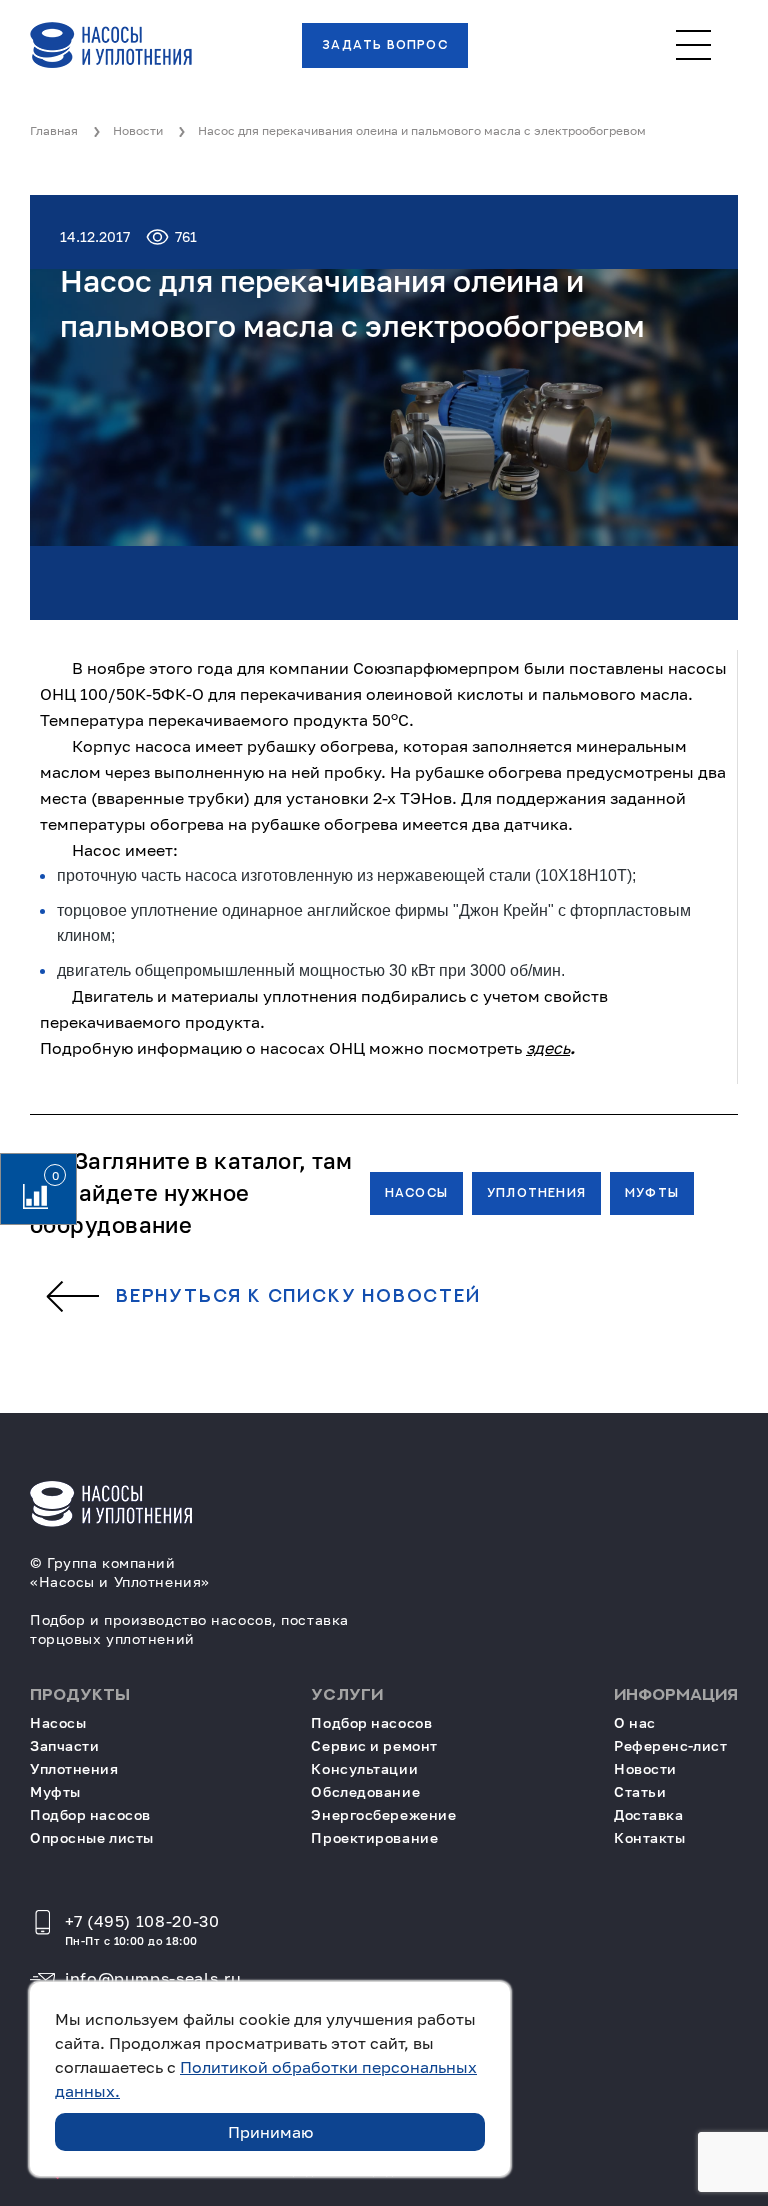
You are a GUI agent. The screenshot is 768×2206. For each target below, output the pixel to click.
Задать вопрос (385, 45)
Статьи (640, 1791)
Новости (645, 1768)
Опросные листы (92, 1837)
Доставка (648, 1814)
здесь (548, 1048)
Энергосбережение (383, 1814)
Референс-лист (670, 1745)
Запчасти (64, 1745)
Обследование (365, 1791)
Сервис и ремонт (374, 1745)
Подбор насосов (90, 1814)
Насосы (416, 1193)
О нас (635, 1722)
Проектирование (374, 1837)
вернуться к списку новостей (298, 1297)
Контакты (649, 1837)
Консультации (364, 1768)
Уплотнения (536, 1193)
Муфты (652, 1193)
